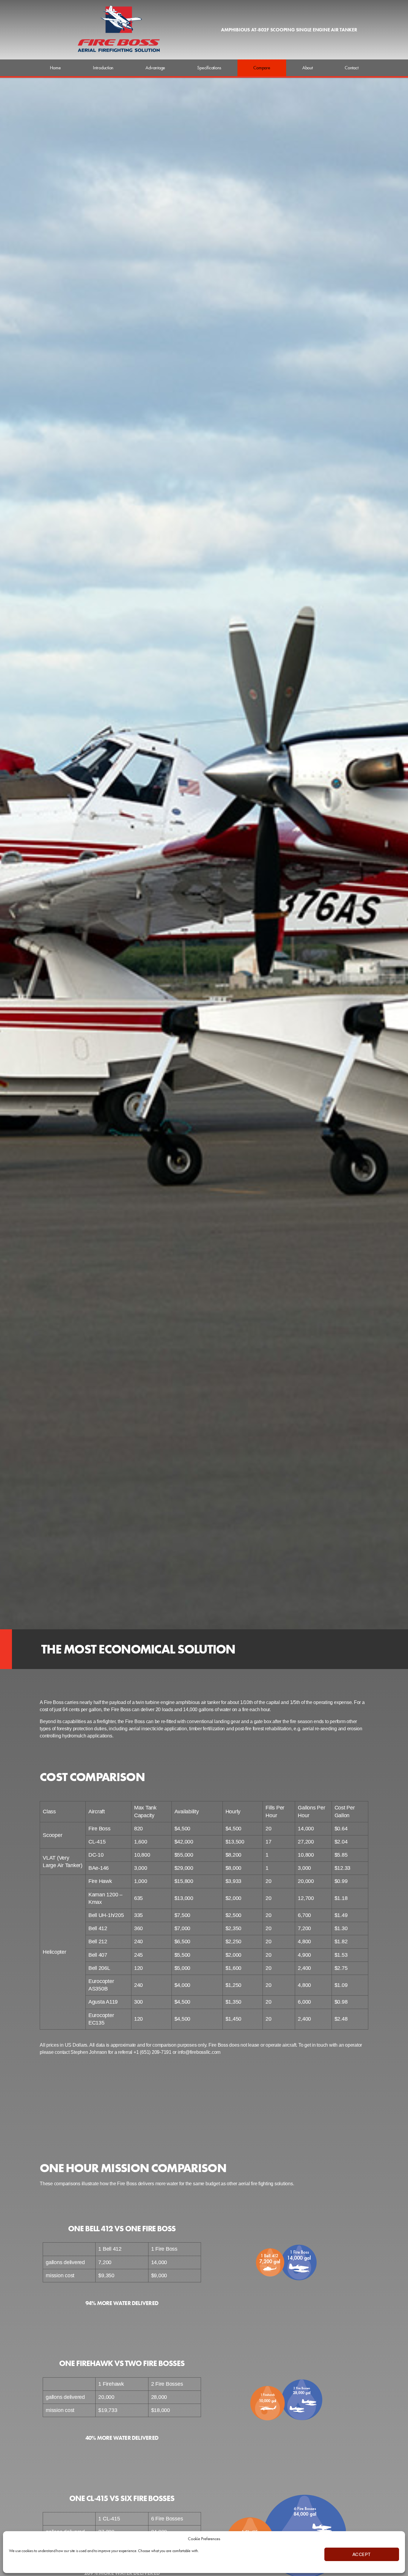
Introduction (103, 68)
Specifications (209, 68)
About (307, 68)
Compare (262, 68)
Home (55, 68)
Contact (351, 68)
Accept (362, 2554)
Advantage (155, 68)
